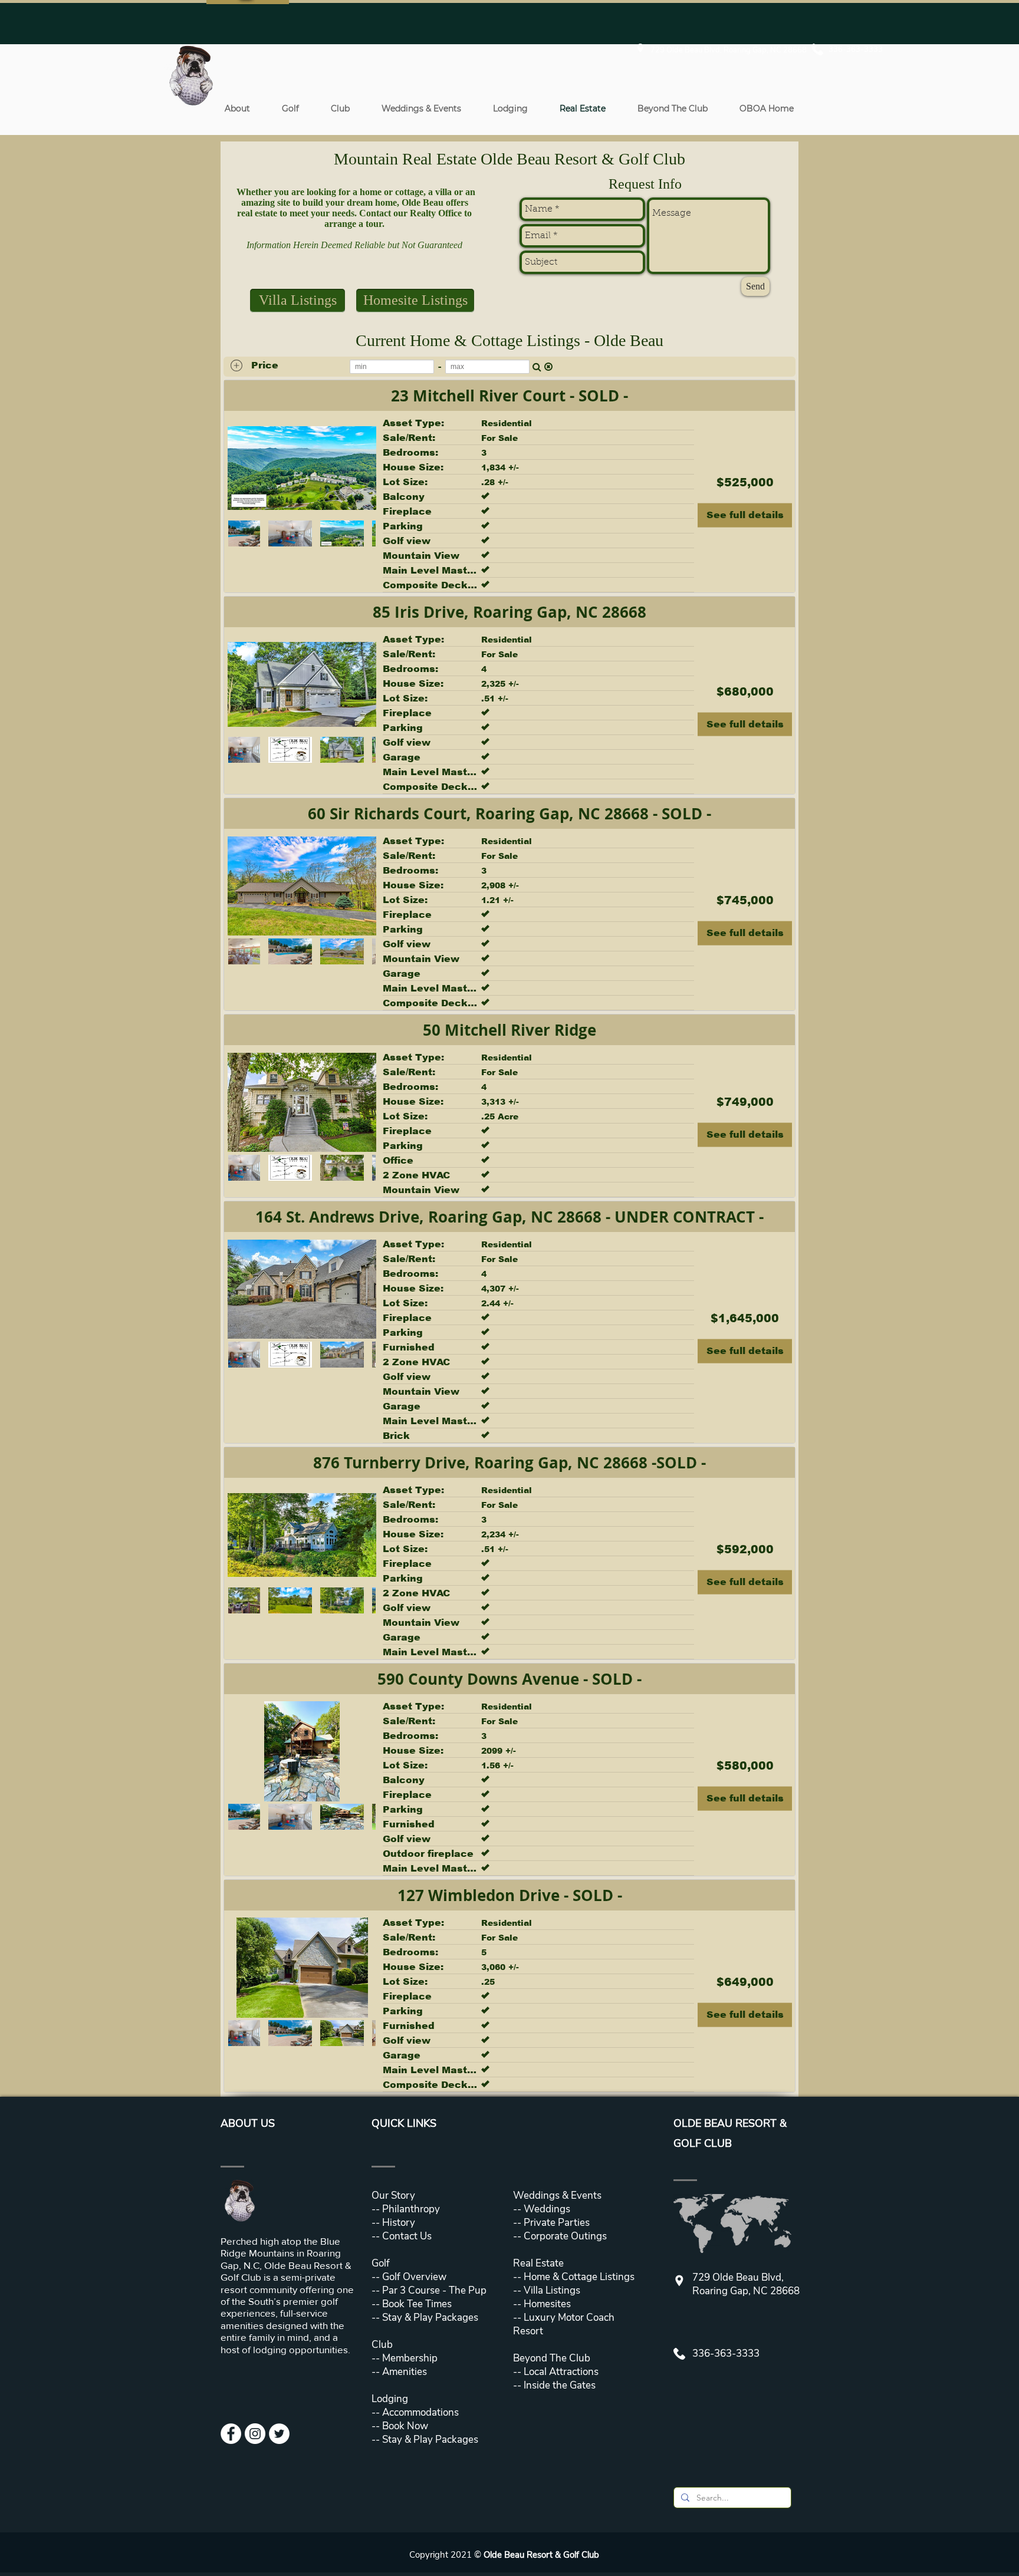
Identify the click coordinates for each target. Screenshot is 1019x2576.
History (399, 2223)
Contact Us (407, 2236)
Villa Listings (551, 2290)
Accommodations (420, 2412)
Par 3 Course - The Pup (433, 2290)
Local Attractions (560, 2372)
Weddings (547, 2209)
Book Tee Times (416, 2304)
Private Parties (557, 2223)
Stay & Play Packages (429, 2318)
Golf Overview (414, 2277)
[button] (237, 108)
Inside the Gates (560, 2385)
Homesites (546, 2304)
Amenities (403, 2372)
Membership (409, 2358)
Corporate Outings (565, 2236)
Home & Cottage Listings (579, 2277)
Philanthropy (411, 2209)
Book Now (405, 2426)
